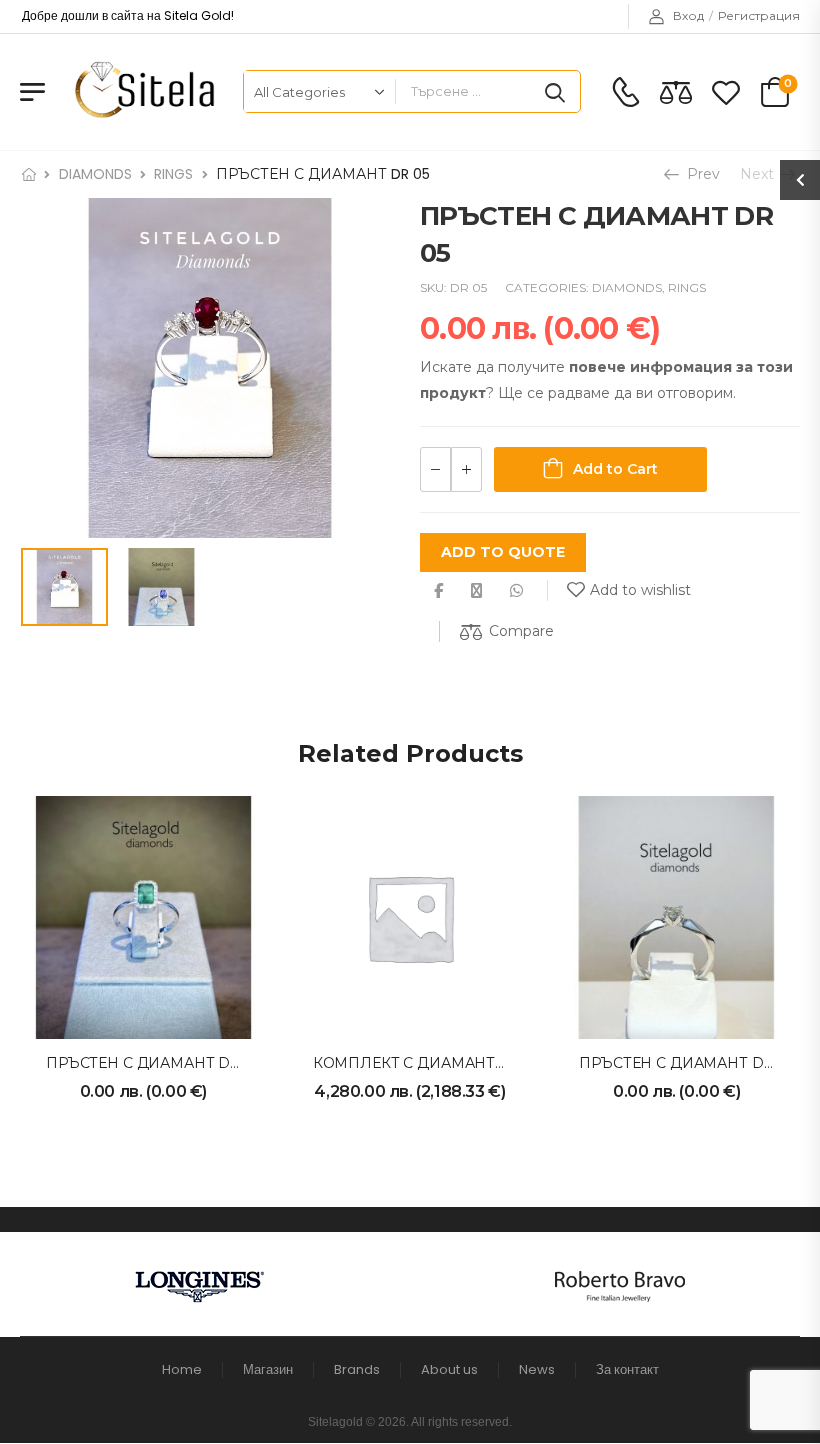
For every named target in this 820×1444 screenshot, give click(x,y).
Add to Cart (615, 469)
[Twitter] (476, 590)
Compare (521, 631)
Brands (357, 1369)
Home (182, 1369)
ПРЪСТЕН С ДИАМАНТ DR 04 (155, 1063)
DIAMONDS (95, 174)
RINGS (173, 174)
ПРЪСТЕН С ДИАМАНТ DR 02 (687, 1063)
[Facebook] (438, 590)
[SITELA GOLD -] (141, 91)
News (537, 1369)
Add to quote (503, 552)
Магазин (268, 1369)
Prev (697, 174)
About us (449, 1369)
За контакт (627, 1369)
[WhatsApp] (516, 590)
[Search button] (555, 92)
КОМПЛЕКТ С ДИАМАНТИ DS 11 (430, 1063)
